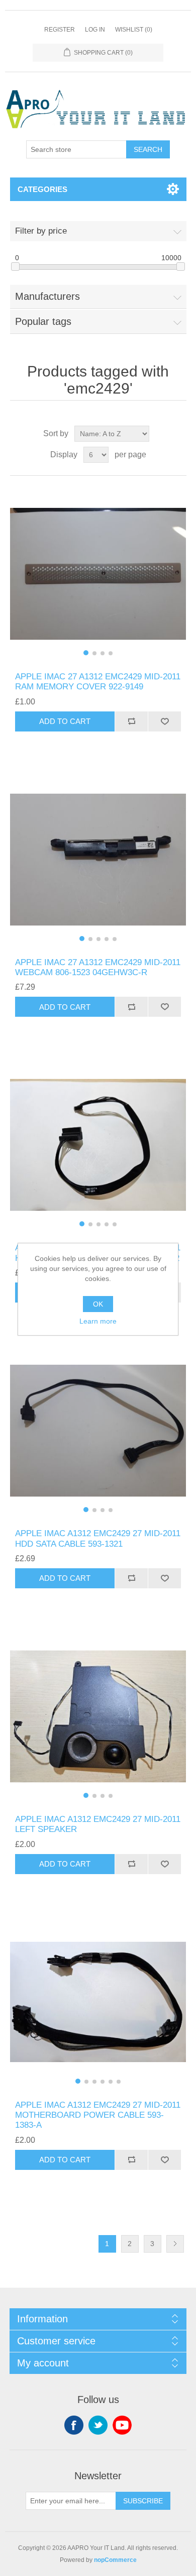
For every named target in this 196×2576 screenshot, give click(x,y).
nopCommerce (115, 2560)
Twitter (98, 2425)
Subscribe (143, 2501)
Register (60, 30)
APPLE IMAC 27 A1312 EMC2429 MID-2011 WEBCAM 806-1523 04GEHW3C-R (98, 967)
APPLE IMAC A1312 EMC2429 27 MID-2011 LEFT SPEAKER (98, 1824)
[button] (86, 653)
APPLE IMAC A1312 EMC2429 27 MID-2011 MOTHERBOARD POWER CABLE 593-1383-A (98, 2115)
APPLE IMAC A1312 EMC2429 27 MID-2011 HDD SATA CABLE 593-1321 (98, 1538)
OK (98, 1304)
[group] (98, 574)
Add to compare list (131, 721)
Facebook (74, 2425)
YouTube (122, 2425)
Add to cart (65, 721)
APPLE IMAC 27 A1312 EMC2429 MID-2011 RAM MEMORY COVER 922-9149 (98, 682)
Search (148, 149)
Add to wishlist (164, 721)
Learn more (98, 1321)
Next (175, 2244)
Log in (95, 30)
